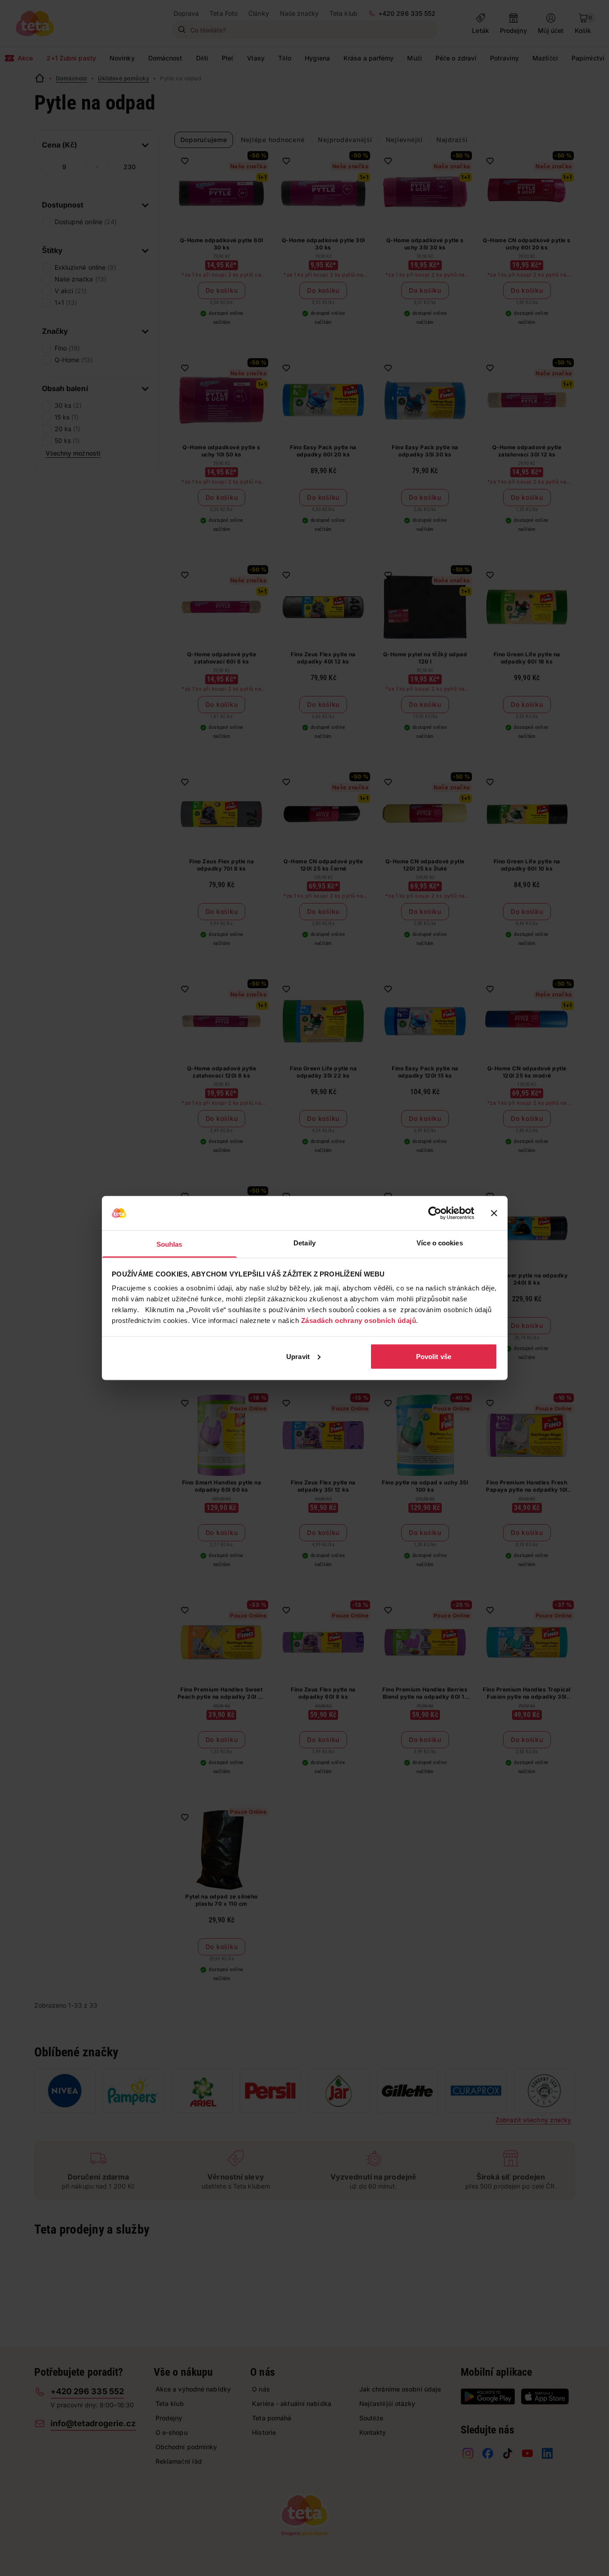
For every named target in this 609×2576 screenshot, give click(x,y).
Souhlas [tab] (169, 1244)
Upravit (298, 1356)
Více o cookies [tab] (440, 1243)
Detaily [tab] (304, 1243)
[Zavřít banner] (494, 1213)
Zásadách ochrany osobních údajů (359, 1320)
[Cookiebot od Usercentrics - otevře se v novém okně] (435, 1213)
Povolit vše (434, 1356)
